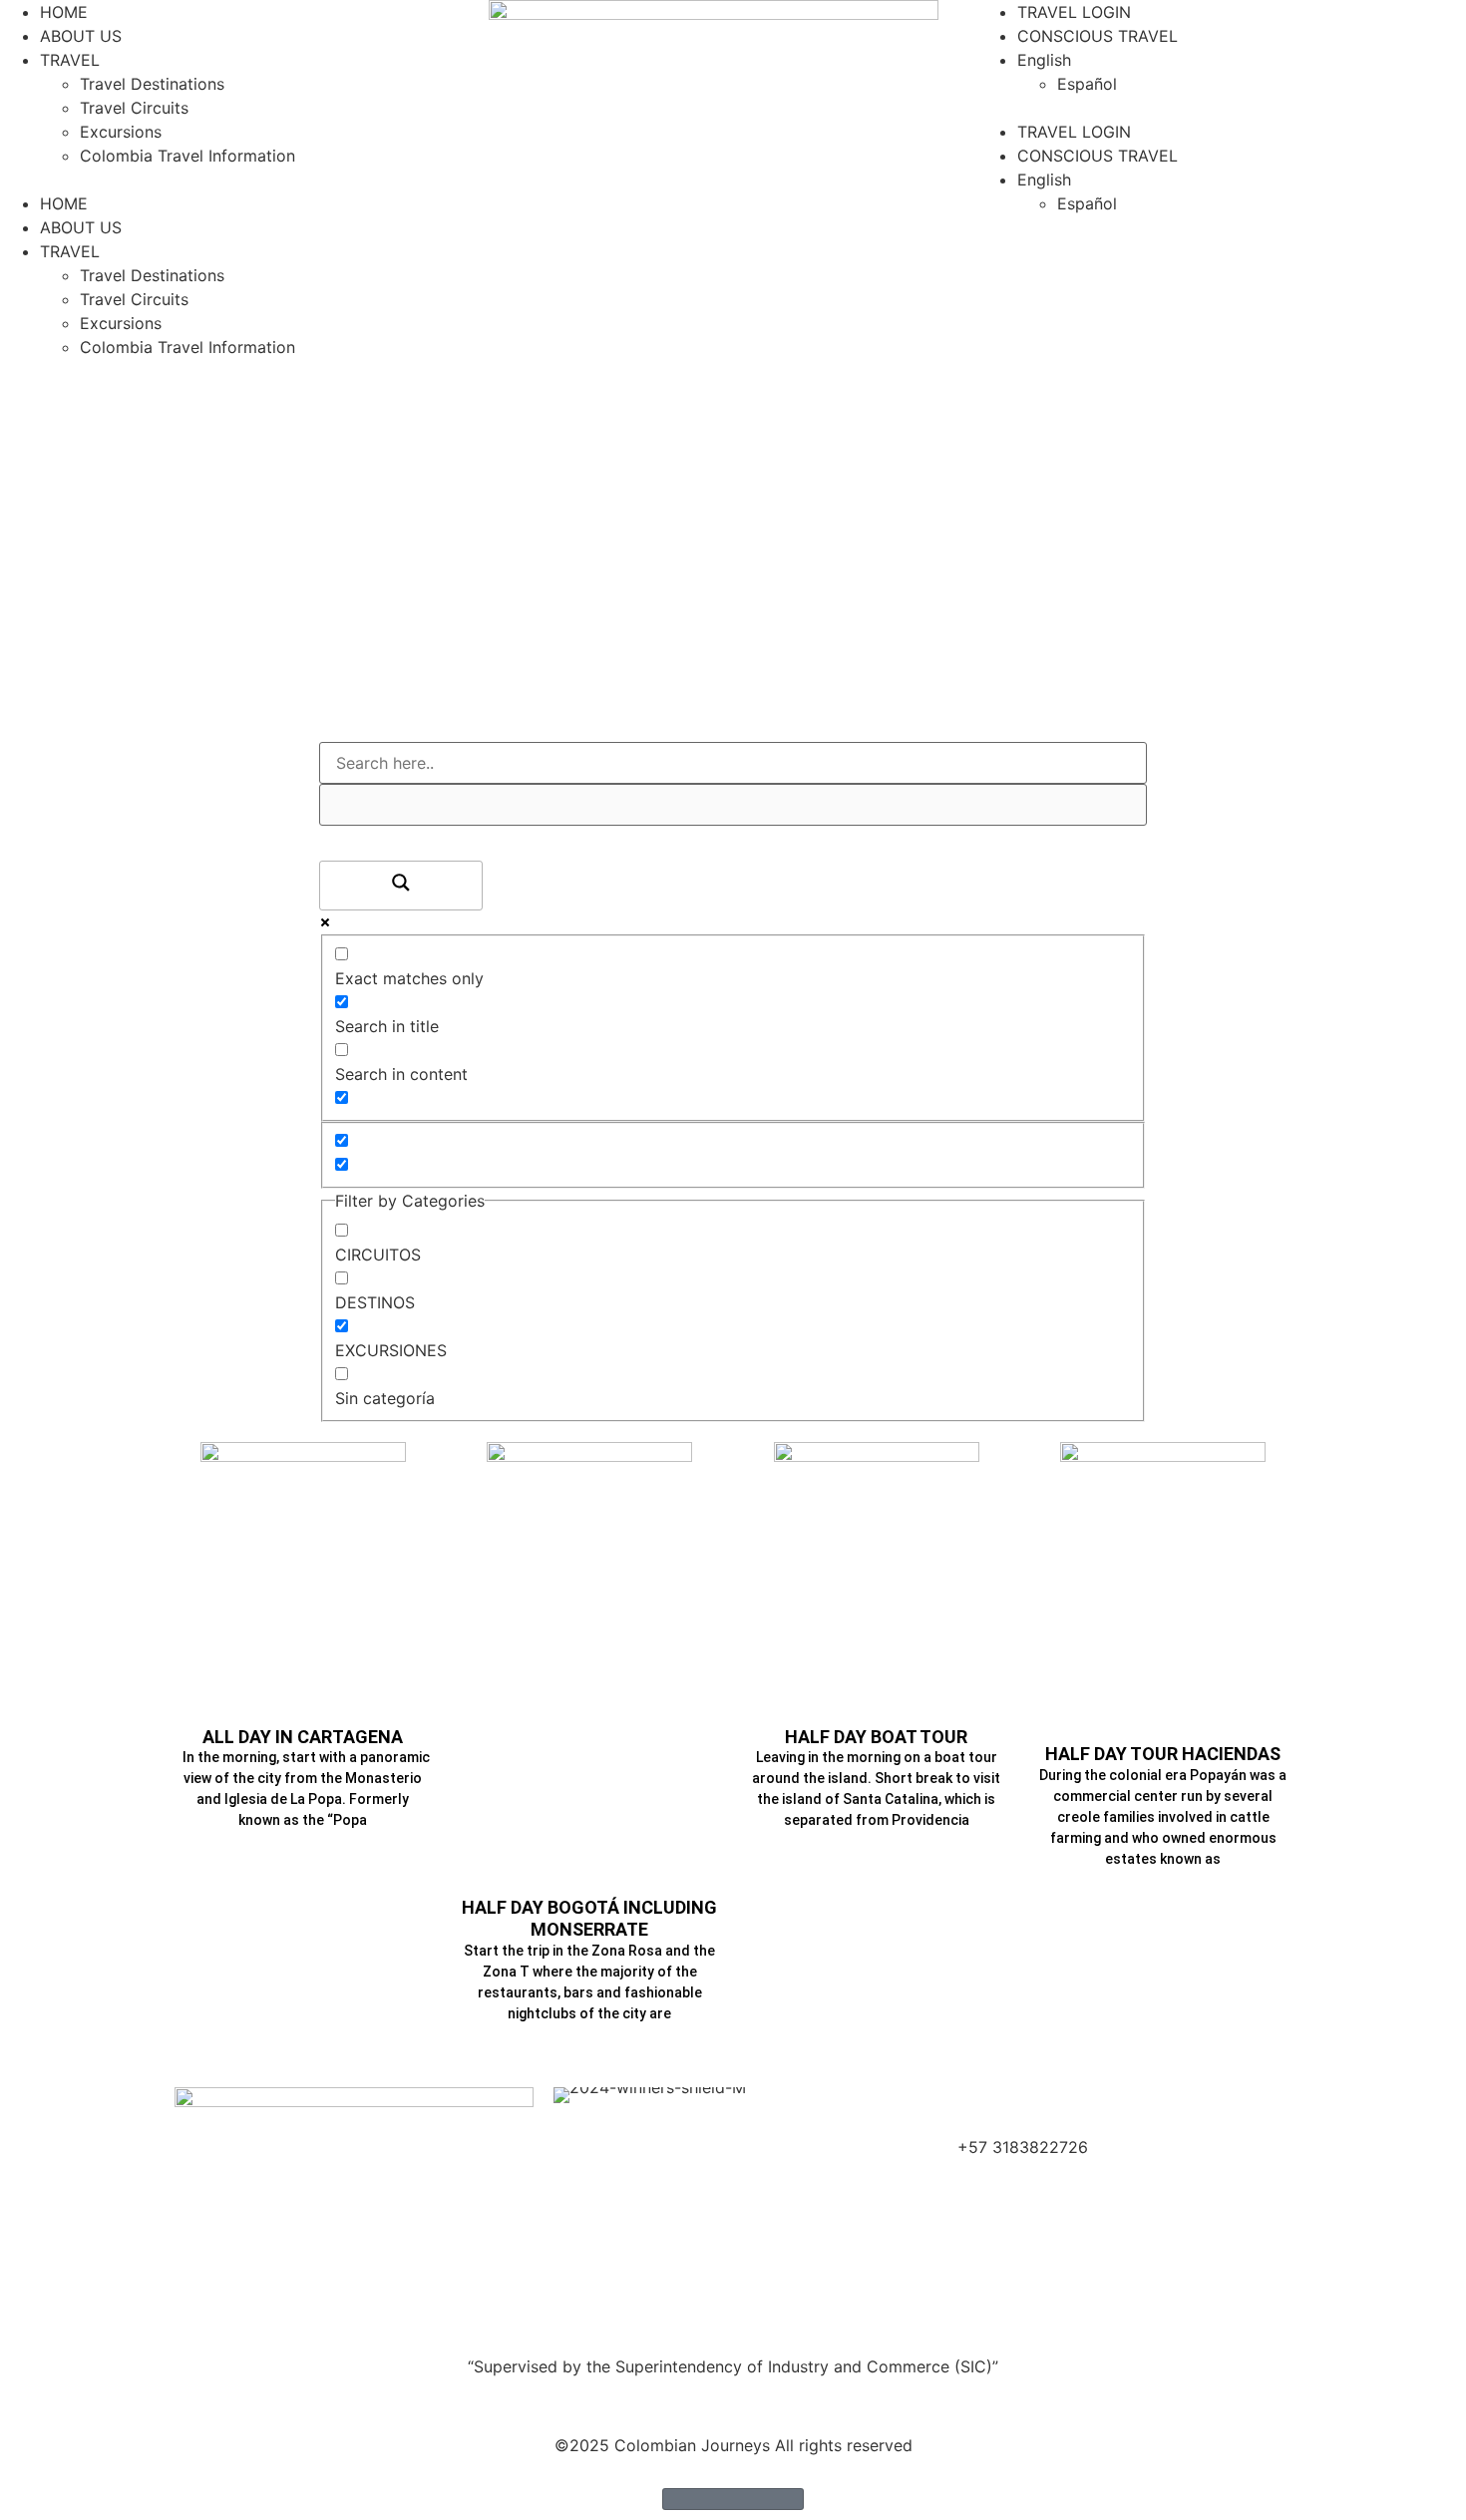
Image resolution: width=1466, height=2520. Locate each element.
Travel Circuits (134, 108)
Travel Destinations (152, 84)
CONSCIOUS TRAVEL (1098, 36)
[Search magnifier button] (401, 886)
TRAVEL (70, 60)
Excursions (121, 132)
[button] (244, 180)
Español (1087, 84)
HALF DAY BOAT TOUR (876, 1737)
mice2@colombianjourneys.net (1073, 2123)
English (1044, 60)
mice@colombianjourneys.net (1068, 2099)
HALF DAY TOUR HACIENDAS (1163, 1754)
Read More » (303, 1856)
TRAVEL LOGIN (1074, 12)
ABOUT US (81, 36)
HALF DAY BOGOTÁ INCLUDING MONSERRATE (589, 1918)
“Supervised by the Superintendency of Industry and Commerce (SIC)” (733, 2366)
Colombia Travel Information (187, 156)
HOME (64, 12)
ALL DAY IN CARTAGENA (303, 1737)
